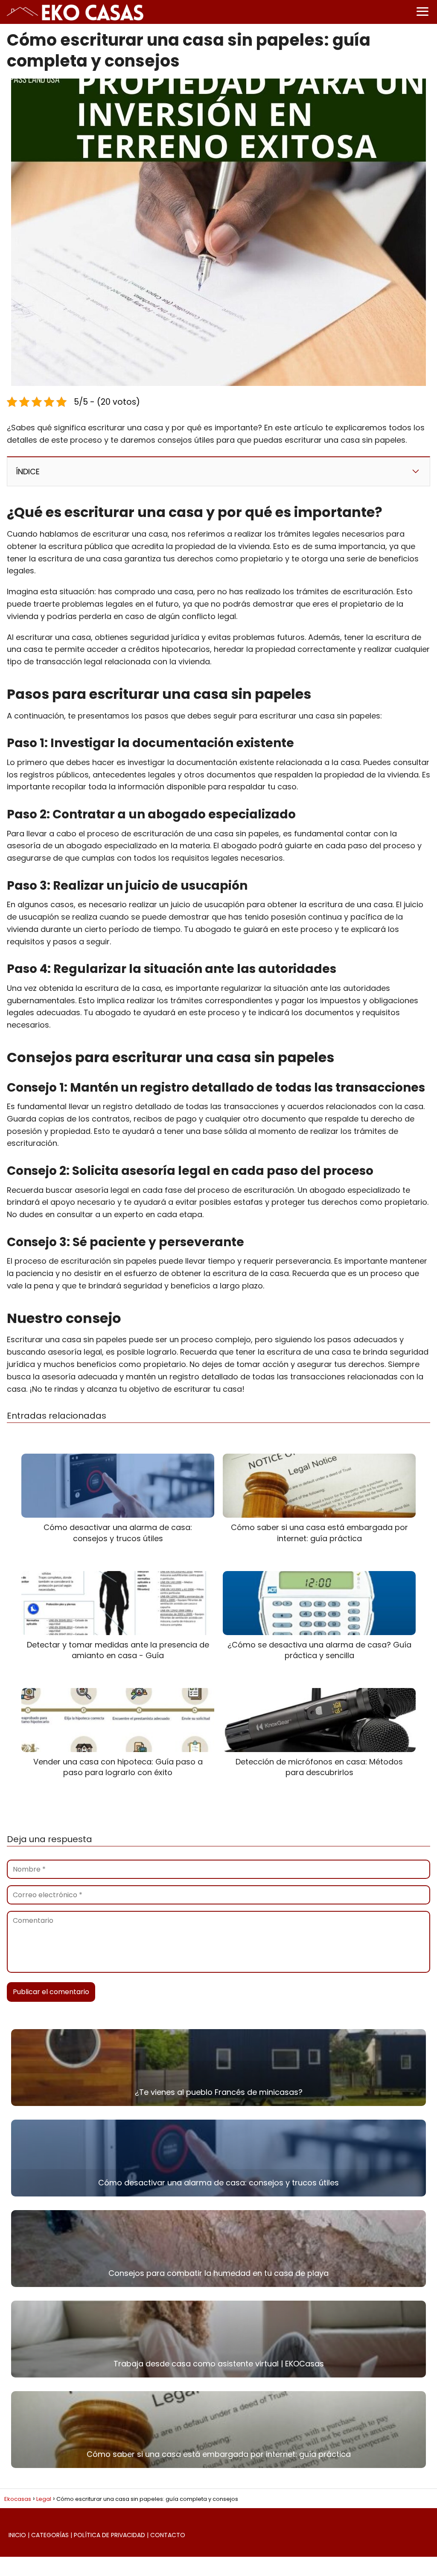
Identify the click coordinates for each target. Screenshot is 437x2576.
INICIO (17, 2535)
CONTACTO (168, 2535)
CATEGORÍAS (50, 2535)
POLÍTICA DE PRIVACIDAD (109, 2535)
